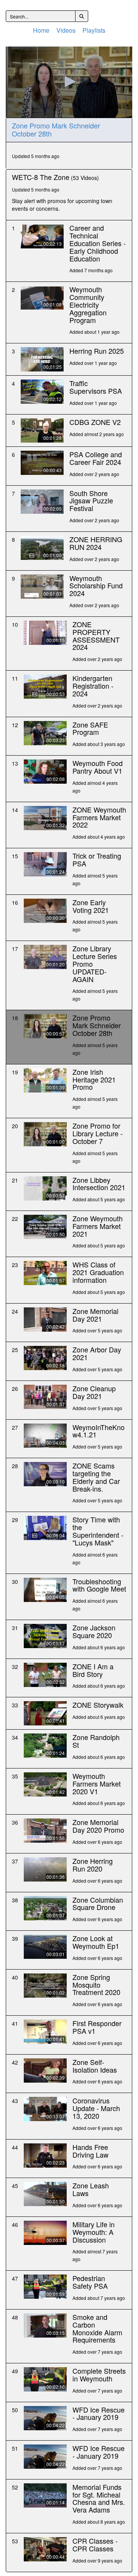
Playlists (94, 30)
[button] (69, 82)
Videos (66, 30)
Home (41, 30)
